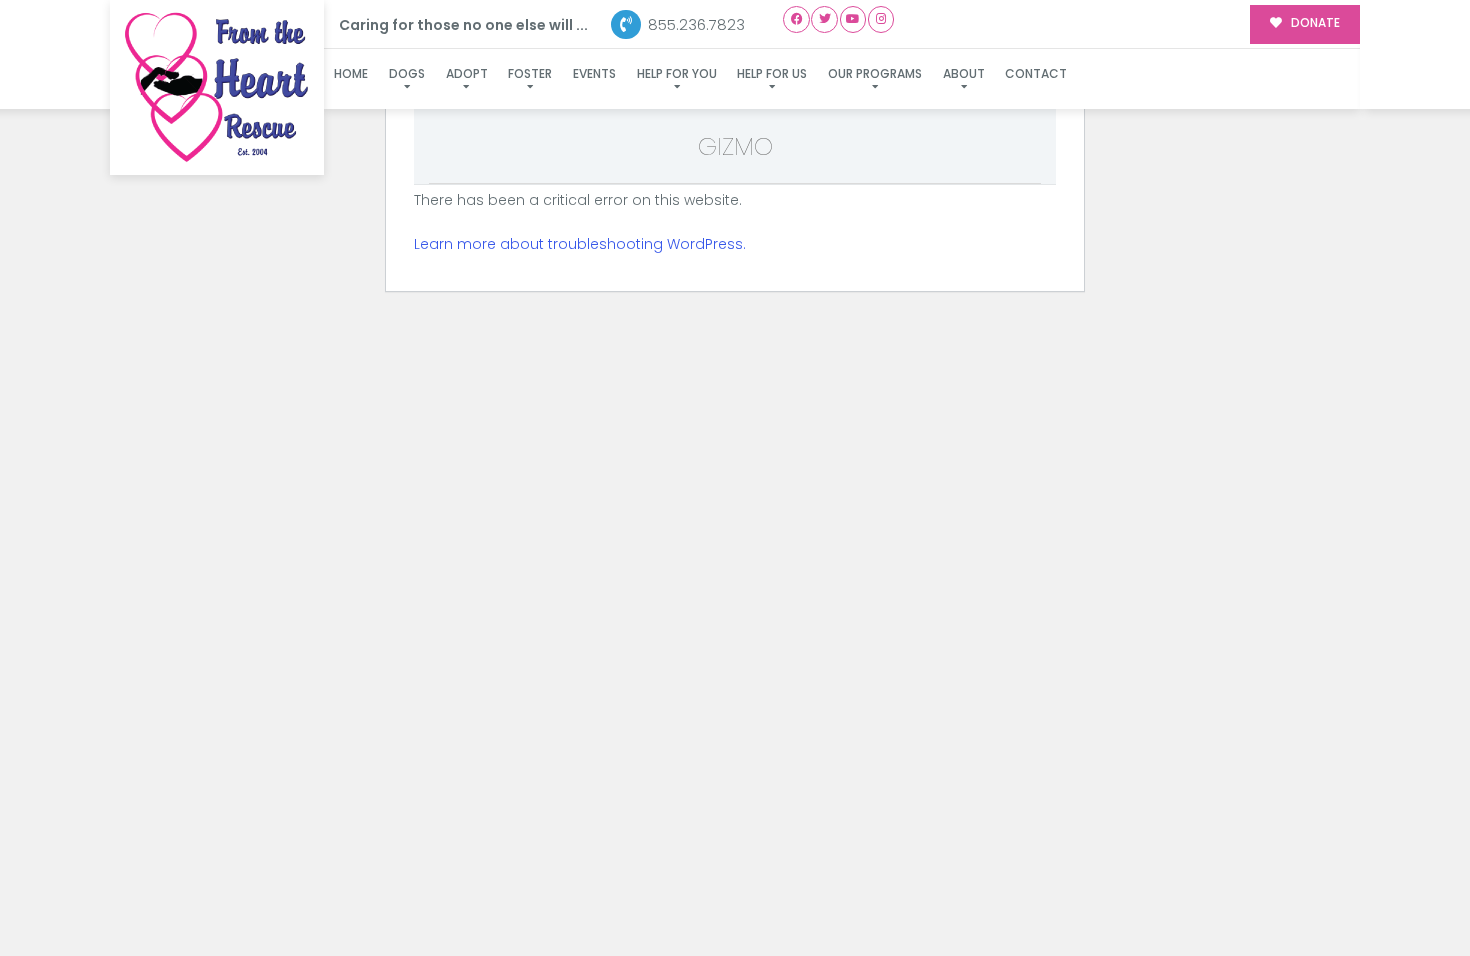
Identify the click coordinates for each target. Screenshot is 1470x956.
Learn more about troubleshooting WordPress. (580, 244)
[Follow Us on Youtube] (853, 19)
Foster (530, 73)
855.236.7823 (694, 24)
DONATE (1314, 23)
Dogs (407, 73)
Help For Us (772, 73)
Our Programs (875, 73)
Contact (1036, 73)
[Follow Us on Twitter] (824, 19)
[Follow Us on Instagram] (881, 19)
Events (594, 73)
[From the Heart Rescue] (217, 87)
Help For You (677, 73)
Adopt (467, 73)
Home (351, 73)
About (964, 73)
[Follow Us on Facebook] (796, 19)
